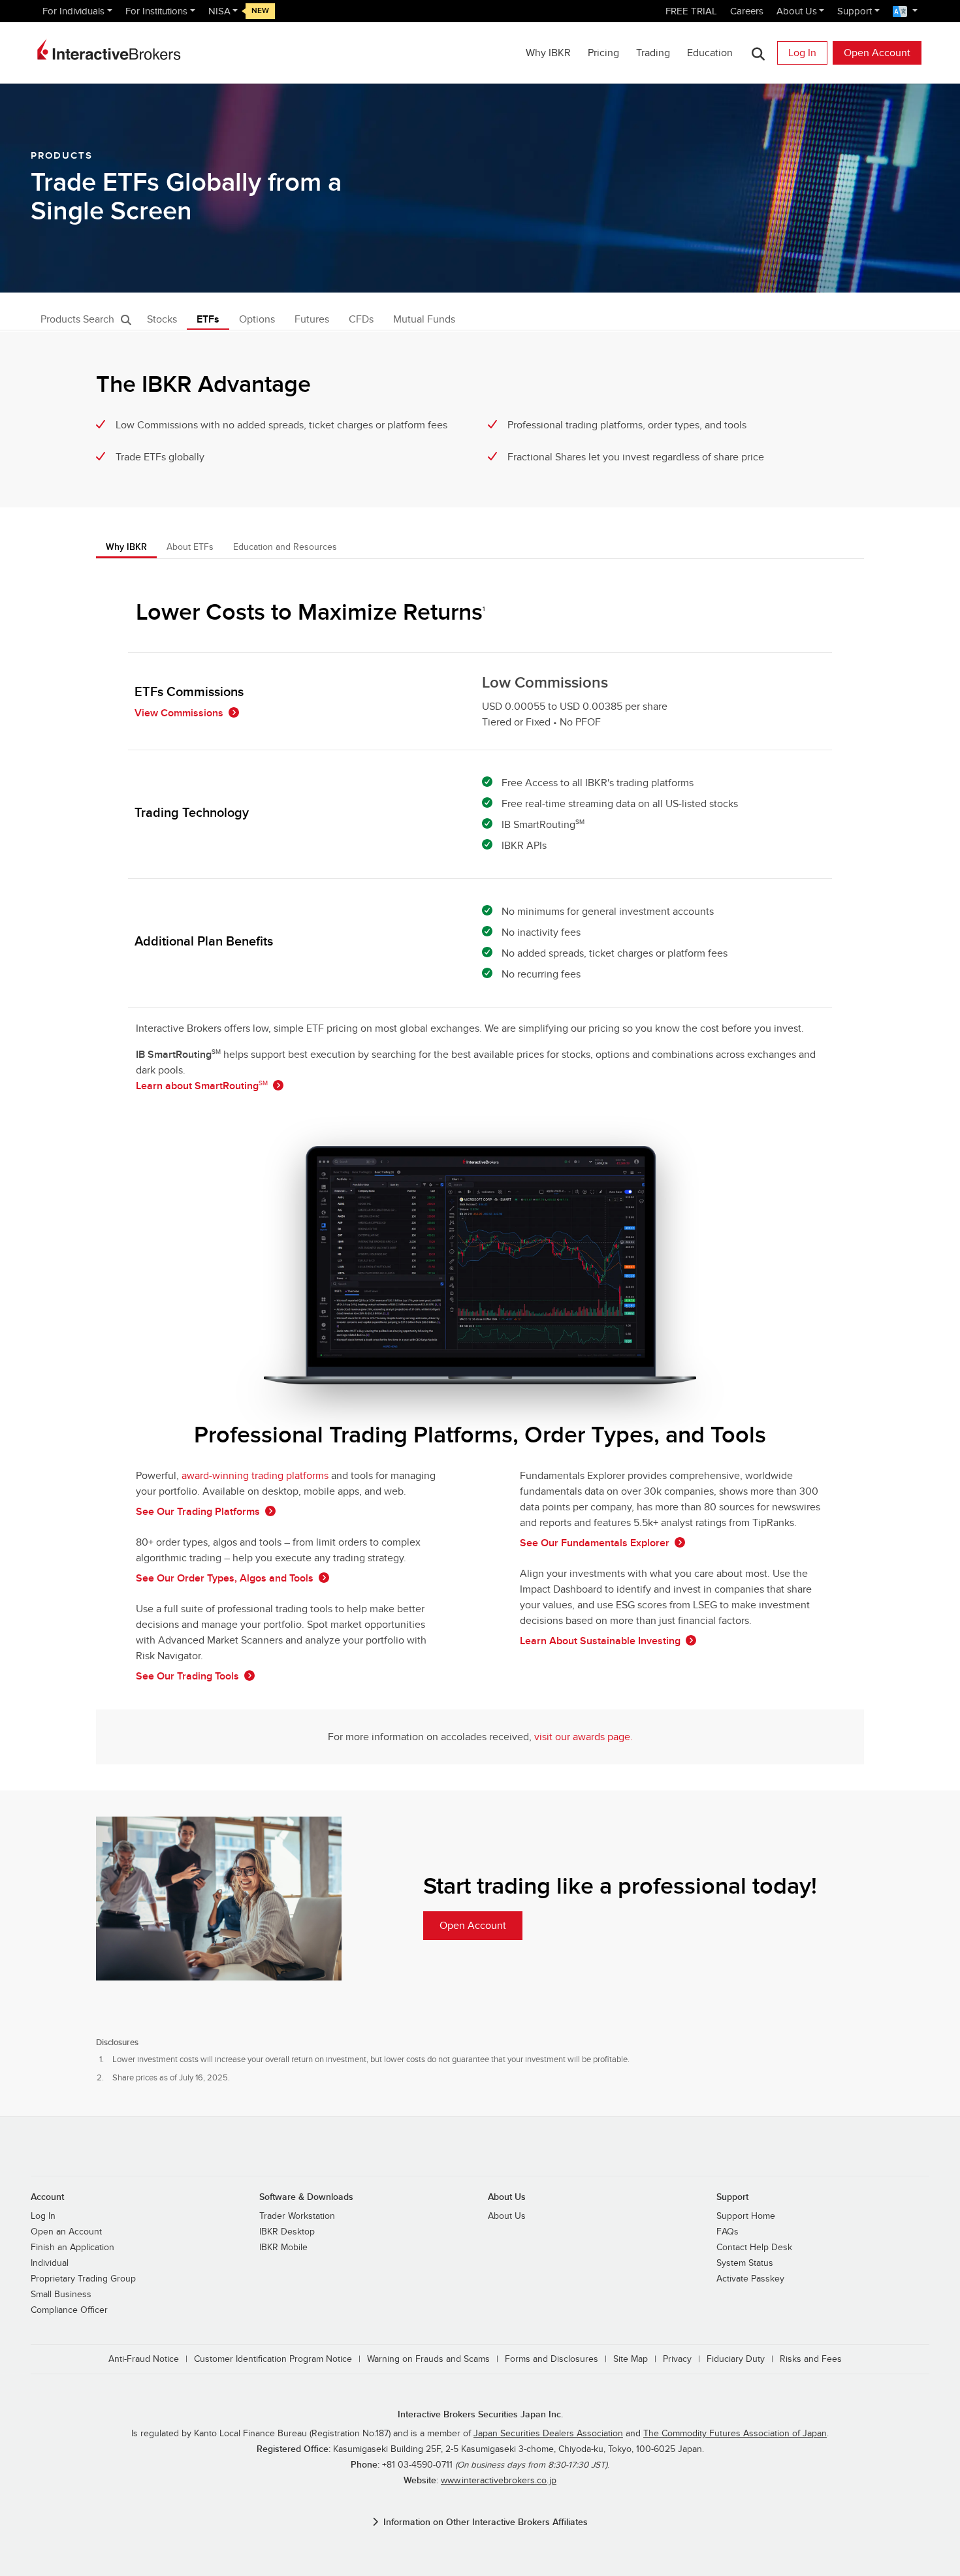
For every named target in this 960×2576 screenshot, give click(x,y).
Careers (747, 11)
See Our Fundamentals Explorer (595, 1543)
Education (710, 53)
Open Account (877, 53)
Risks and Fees (811, 2359)
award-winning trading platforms (255, 1476)
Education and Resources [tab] (285, 547)
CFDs (361, 319)
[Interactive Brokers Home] (109, 50)
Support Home (746, 2216)
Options (257, 319)
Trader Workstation (297, 2216)
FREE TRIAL (691, 11)
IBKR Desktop (287, 2232)
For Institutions (156, 11)
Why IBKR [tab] (126, 547)
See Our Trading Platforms (198, 1512)
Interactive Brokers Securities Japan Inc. (480, 2414)
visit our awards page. (584, 1737)
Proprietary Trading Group (83, 2279)
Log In (802, 53)
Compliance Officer (69, 2310)
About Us (797, 11)
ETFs (208, 319)
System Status (745, 2263)
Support (855, 11)
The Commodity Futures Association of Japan (735, 2434)
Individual (50, 2263)
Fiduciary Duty (736, 2359)
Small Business (61, 2295)
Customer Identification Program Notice (273, 2359)
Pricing (603, 53)
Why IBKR (548, 53)
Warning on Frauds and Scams (428, 2359)
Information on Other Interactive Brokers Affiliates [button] (486, 2522)
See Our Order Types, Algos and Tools (225, 1578)
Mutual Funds (424, 319)
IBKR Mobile (283, 2248)
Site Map (631, 2359)
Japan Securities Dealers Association (548, 2434)
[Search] (758, 53)
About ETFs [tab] (190, 547)
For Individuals (73, 11)
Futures (312, 319)
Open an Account (66, 2232)
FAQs (728, 2232)
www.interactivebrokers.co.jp (499, 2481)
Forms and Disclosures (552, 2359)
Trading (653, 53)
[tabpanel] (480, 1175)
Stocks (162, 319)
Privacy (677, 2359)
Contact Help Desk (754, 2248)
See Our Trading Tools (187, 1676)
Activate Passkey (750, 2279)
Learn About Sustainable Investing (600, 1641)
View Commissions (179, 713)
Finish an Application (72, 2248)
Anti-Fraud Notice (144, 2359)
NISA (219, 11)
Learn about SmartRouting (202, 1086)
